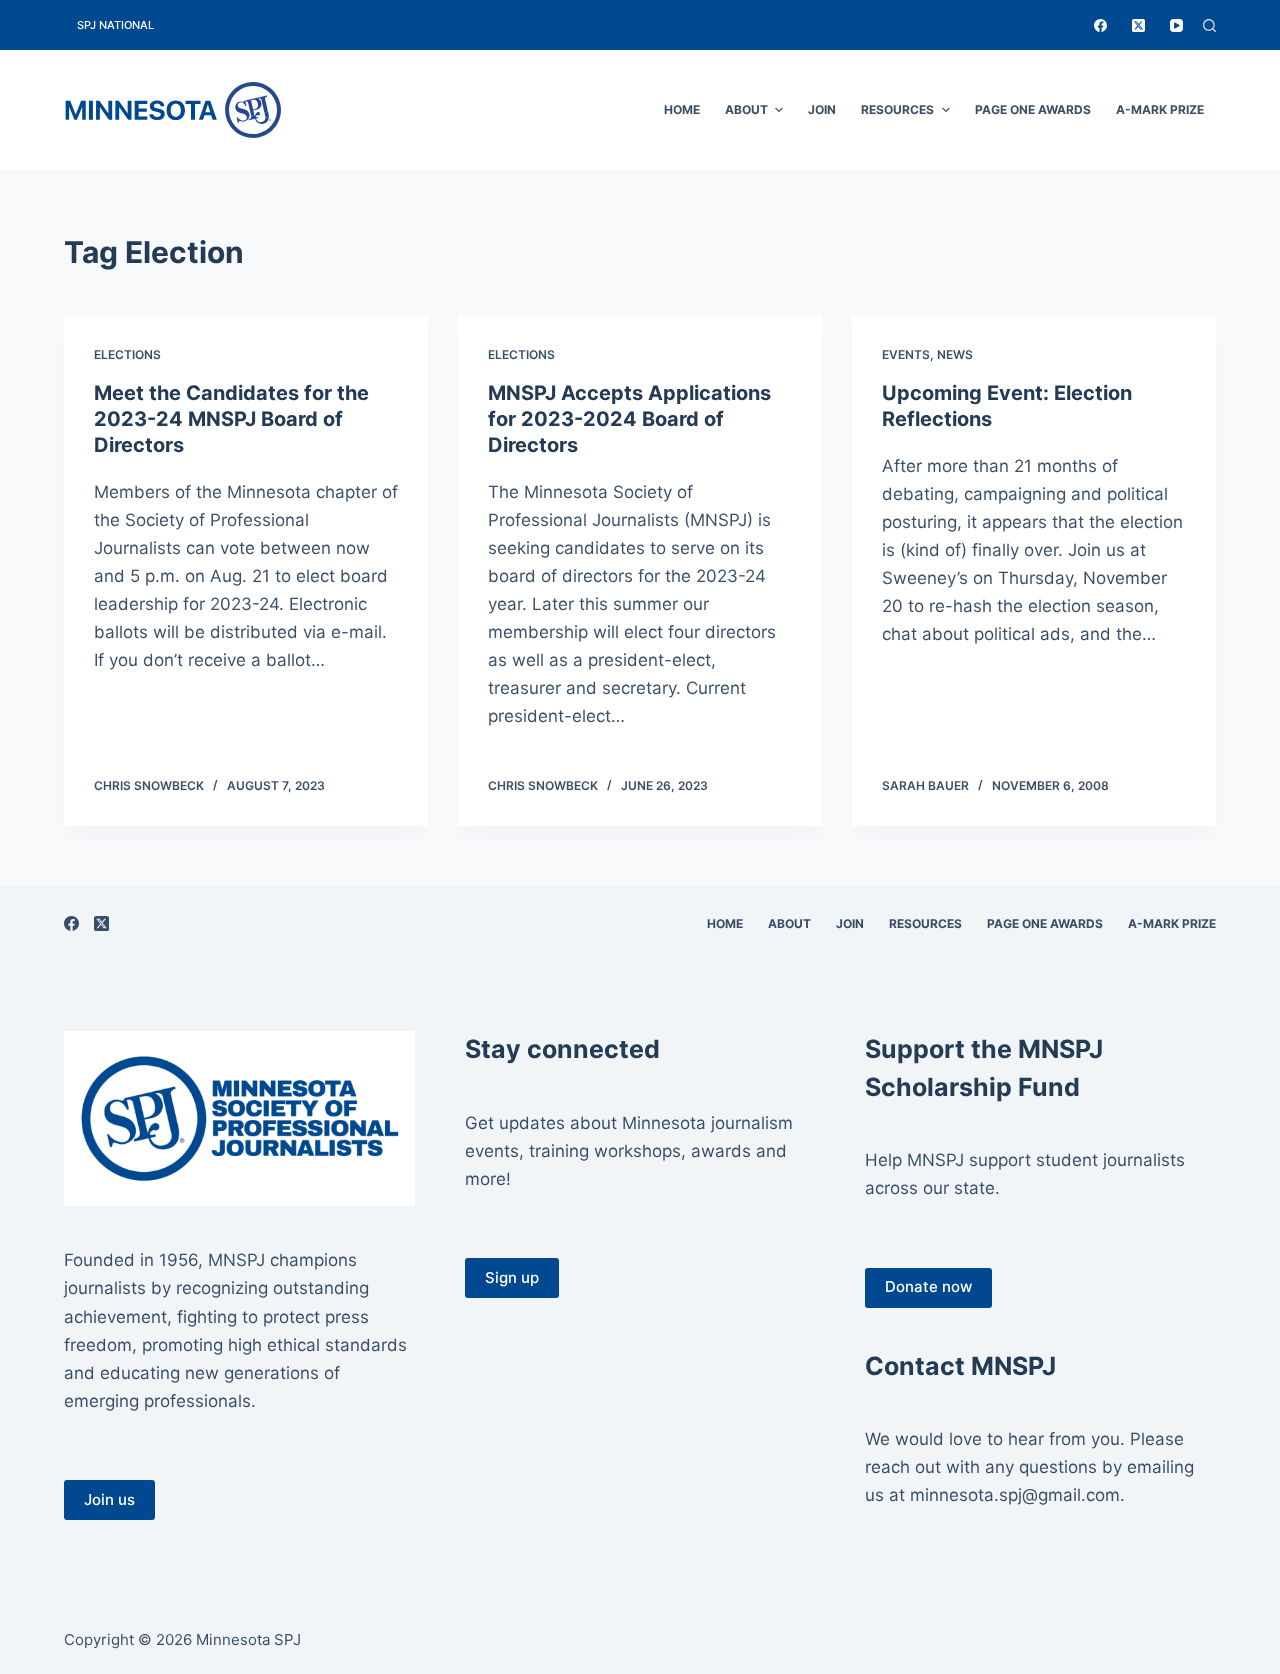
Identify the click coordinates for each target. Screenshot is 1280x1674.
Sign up (512, 1277)
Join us (109, 1499)
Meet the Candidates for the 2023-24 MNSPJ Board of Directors (231, 419)
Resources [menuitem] (897, 109)
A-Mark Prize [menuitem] (1160, 109)
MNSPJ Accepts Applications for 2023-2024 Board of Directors (629, 419)
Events (906, 354)
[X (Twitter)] (1138, 25)
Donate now (928, 1286)
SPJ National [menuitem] (115, 25)
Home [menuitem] (682, 109)
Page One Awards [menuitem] (1033, 109)
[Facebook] (1100, 25)
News (955, 354)
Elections (127, 354)
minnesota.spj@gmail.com (1015, 1495)
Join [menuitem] (822, 109)
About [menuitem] (746, 109)
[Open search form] (1209, 25)
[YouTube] (1176, 25)
